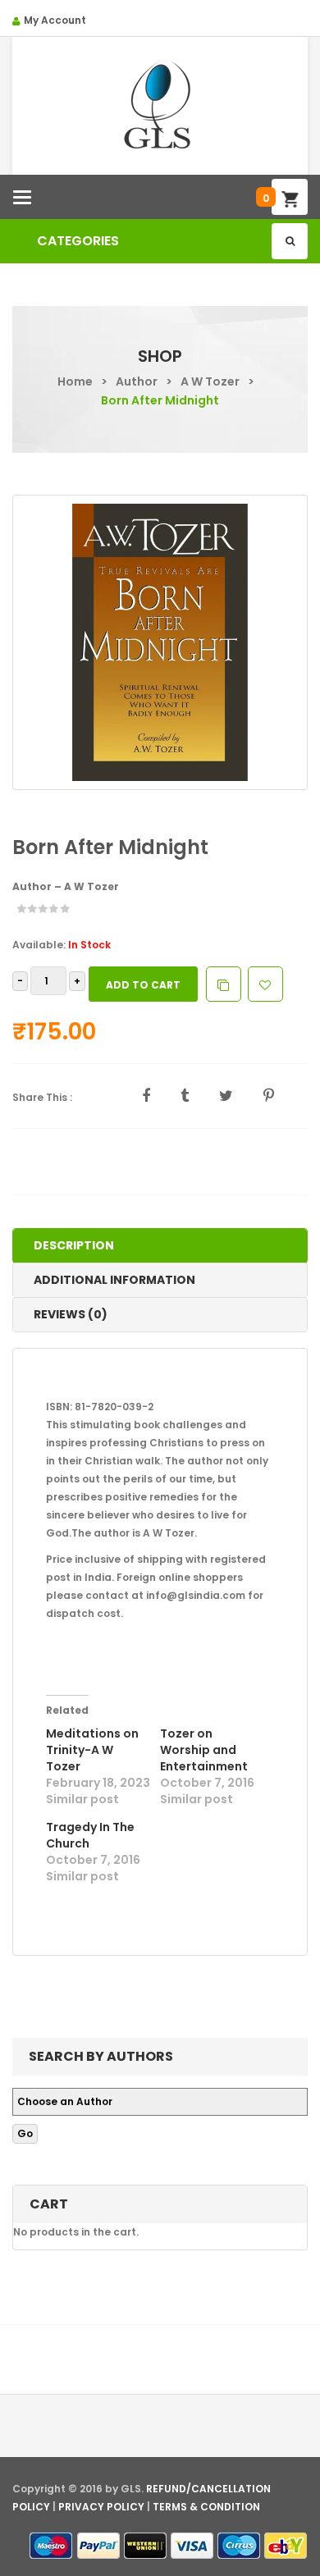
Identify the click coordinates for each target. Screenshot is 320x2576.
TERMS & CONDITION (206, 2507)
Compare (233, 986)
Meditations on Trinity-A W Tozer (92, 1750)
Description (74, 1245)
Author (137, 381)
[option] (160, 642)
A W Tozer (210, 381)
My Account (55, 20)
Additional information (114, 1280)
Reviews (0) (71, 1314)
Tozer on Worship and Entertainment (204, 1750)
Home (75, 381)
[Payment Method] (52, 2546)
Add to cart (143, 985)
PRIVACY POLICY (101, 2507)
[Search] (290, 241)
